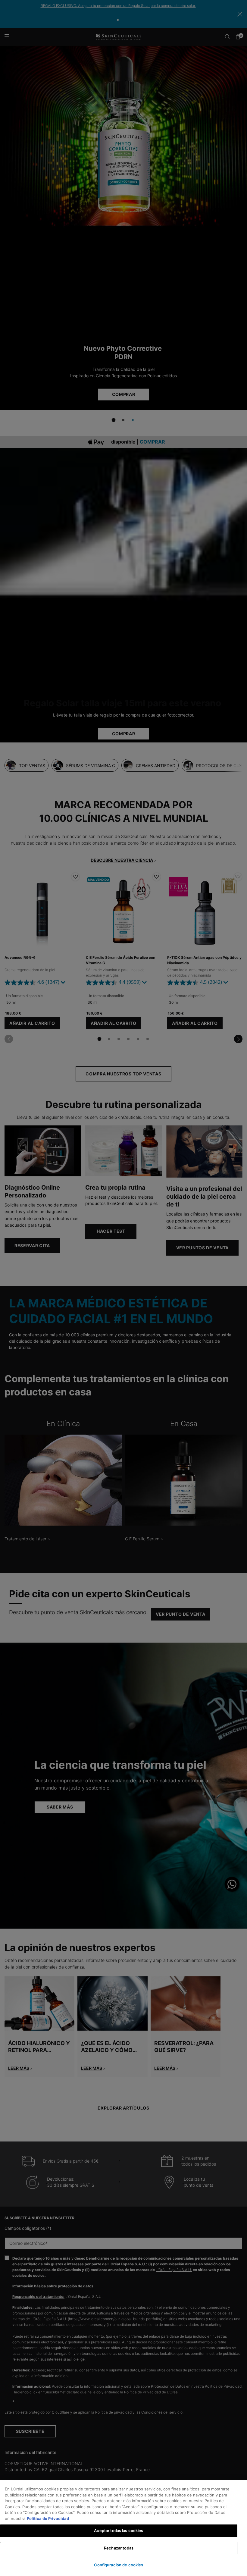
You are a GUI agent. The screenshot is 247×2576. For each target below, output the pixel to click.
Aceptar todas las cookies (119, 2531)
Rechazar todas (119, 2548)
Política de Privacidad (48, 2518)
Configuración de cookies (119, 2565)
